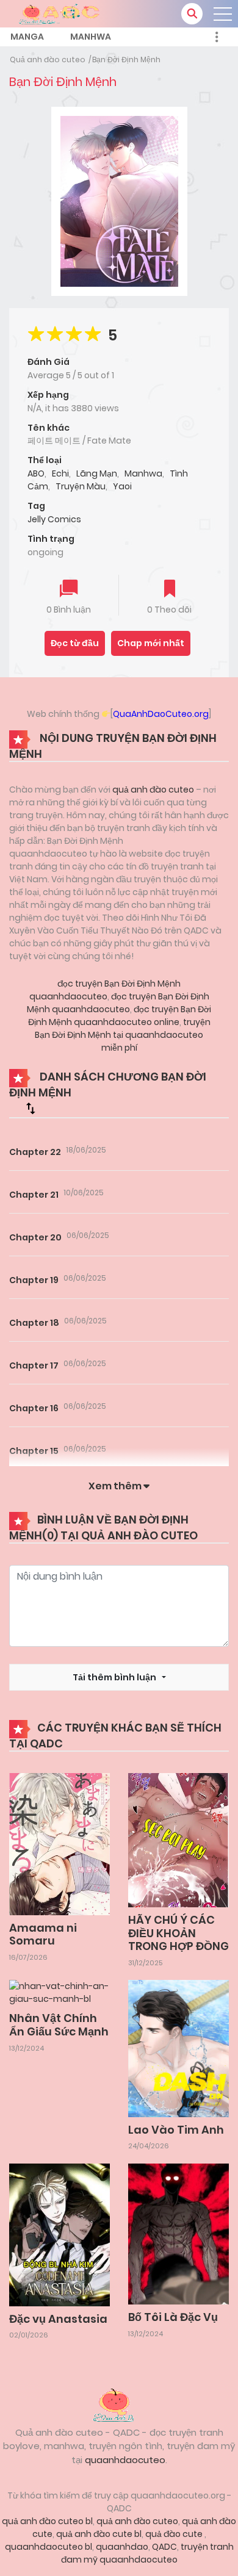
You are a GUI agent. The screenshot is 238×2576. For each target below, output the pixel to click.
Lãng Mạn (97, 473)
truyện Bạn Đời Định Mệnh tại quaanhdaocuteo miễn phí (123, 1035)
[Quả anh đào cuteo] (119, 2403)
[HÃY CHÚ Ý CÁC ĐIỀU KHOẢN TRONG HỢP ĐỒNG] (179, 1840)
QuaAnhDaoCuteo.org (161, 714)
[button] (192, 14)
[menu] (223, 14)
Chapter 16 (34, 1408)
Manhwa (91, 37)
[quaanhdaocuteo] (61, 13)
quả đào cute (175, 2534)
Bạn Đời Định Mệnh (126, 59)
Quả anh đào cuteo (48, 59)
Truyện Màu (81, 486)
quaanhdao (122, 2547)
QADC (164, 2547)
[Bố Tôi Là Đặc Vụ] (179, 2233)
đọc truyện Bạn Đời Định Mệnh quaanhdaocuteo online (120, 1016)
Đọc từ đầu (75, 643)
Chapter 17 (34, 1365)
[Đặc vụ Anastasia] (60, 2234)
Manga (27, 37)
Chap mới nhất (151, 643)
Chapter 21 (34, 1195)
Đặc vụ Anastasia (58, 2319)
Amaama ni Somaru (43, 1934)
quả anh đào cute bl (99, 2534)
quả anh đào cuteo (153, 790)
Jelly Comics (54, 519)
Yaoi (122, 486)
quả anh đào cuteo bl (47, 2521)
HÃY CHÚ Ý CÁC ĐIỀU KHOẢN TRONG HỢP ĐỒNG (179, 1933)
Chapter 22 (35, 1152)
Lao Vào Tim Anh (176, 2130)
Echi (60, 473)
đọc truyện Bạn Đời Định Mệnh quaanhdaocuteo (105, 990)
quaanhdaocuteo (125, 2460)
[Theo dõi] (170, 590)
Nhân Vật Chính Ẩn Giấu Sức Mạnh (59, 2025)
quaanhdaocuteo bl (49, 2547)
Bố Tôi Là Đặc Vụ (173, 2317)
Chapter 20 (35, 1237)
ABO (36, 473)
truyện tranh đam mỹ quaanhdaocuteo (147, 2553)
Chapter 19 (34, 1280)
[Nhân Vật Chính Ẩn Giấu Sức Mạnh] (60, 1992)
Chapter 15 (34, 1451)
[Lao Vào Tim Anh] (179, 2048)
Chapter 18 (34, 1323)
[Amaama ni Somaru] (60, 1843)
